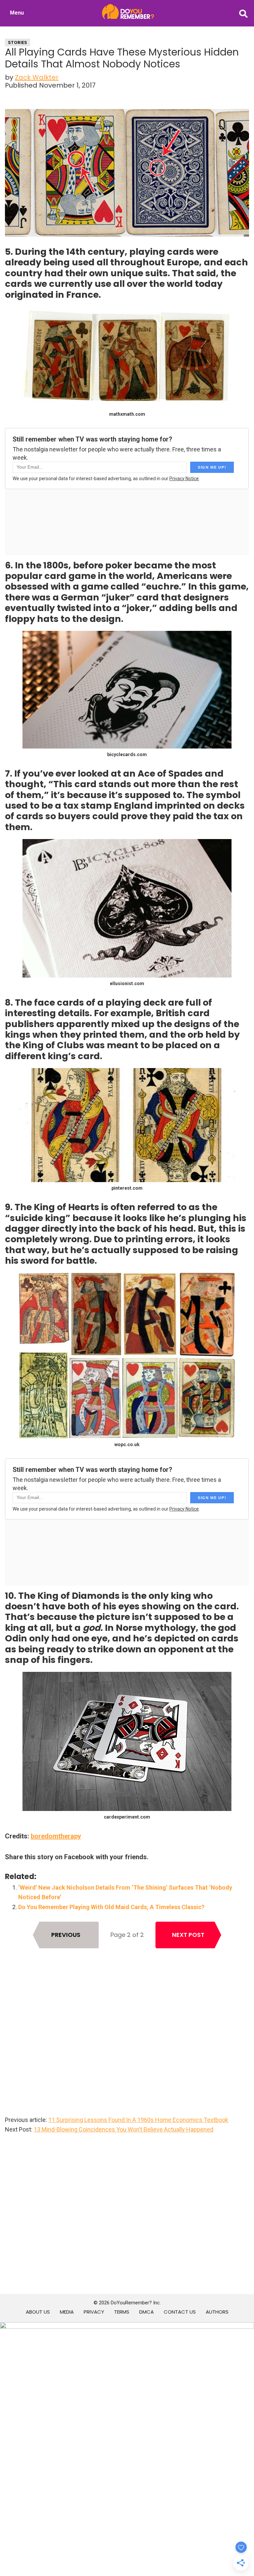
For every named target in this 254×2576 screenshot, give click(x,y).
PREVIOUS (66, 1935)
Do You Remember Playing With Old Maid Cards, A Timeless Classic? (111, 1907)
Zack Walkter (37, 77)
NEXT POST (188, 1935)
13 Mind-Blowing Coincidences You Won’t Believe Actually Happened (124, 2129)
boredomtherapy (56, 1836)
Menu (17, 13)
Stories (18, 42)
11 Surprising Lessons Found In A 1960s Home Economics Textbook (138, 2120)
